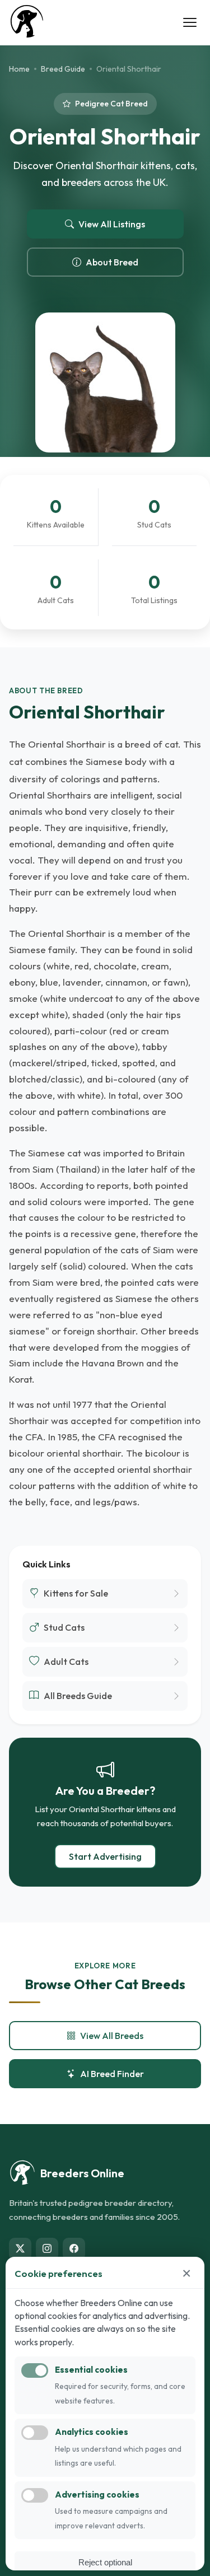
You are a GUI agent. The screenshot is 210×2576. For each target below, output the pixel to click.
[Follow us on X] (20, 2249)
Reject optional (105, 2562)
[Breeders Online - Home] (27, 22)
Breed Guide (63, 69)
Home (19, 69)
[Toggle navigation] (190, 22)
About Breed (112, 262)
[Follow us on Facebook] (74, 2249)
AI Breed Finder (112, 2074)
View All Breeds (112, 2036)
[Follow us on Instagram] (47, 2249)
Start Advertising (105, 1856)
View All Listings (112, 224)
